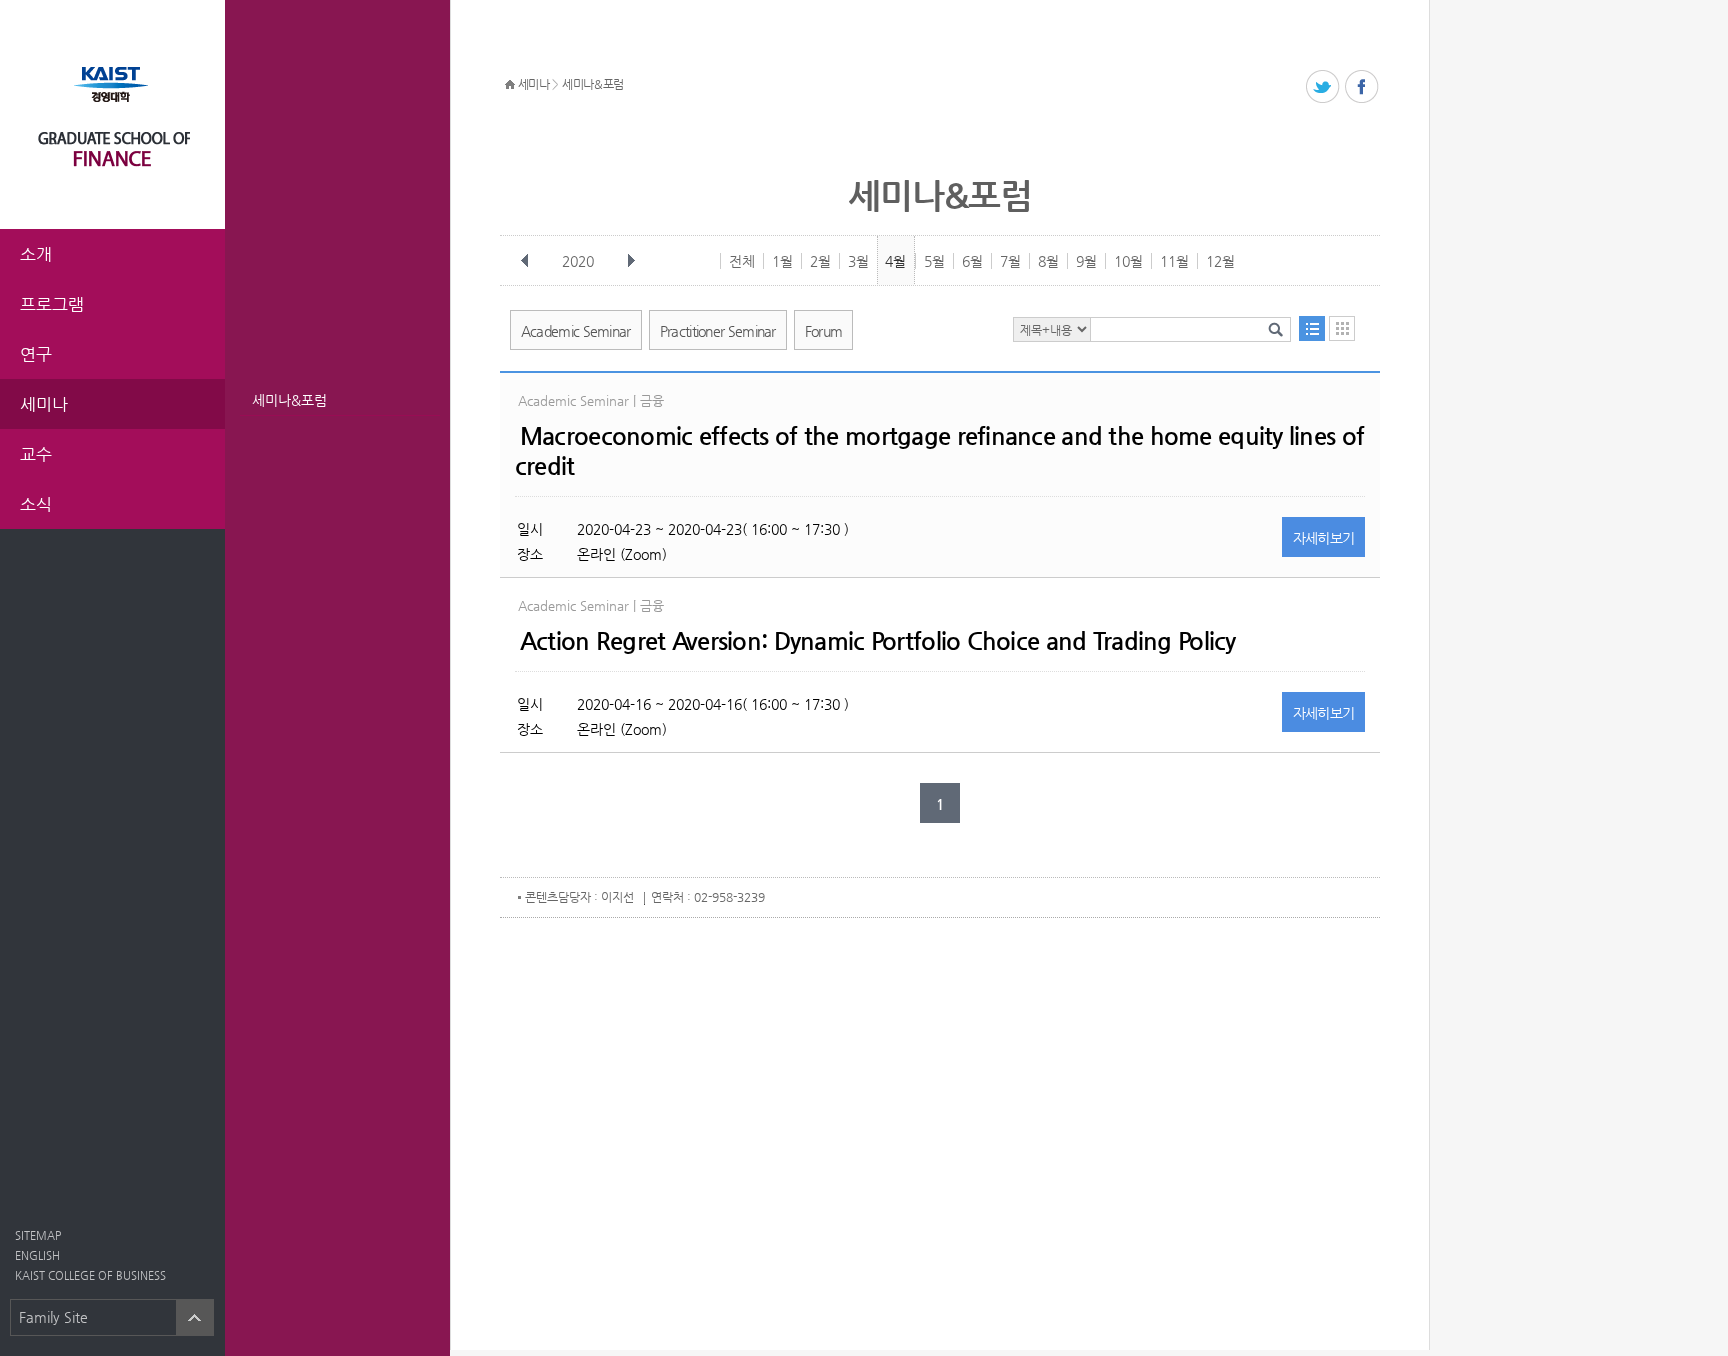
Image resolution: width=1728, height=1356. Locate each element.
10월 (1128, 261)
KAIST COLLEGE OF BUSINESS (90, 1275)
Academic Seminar (576, 331)
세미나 (534, 84)
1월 (782, 261)
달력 (1342, 328)
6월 (972, 261)
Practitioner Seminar (718, 331)
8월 (1048, 261)
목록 (1312, 328)
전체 (742, 261)
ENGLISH (37, 1255)
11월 (1174, 261)
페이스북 (1362, 87)
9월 (1086, 261)
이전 (525, 261)
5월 (934, 261)
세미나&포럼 (289, 400)
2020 (578, 261)
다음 (631, 261)
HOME (510, 85)
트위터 (1323, 87)
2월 (820, 261)
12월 (1220, 261)
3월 (858, 261)
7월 (1010, 261)
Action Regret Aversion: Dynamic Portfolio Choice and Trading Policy (878, 641)
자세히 (1324, 538)
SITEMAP (38, 1235)
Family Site (53, 1317)
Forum (824, 331)
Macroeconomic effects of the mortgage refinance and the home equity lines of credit (939, 451)
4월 (895, 261)
